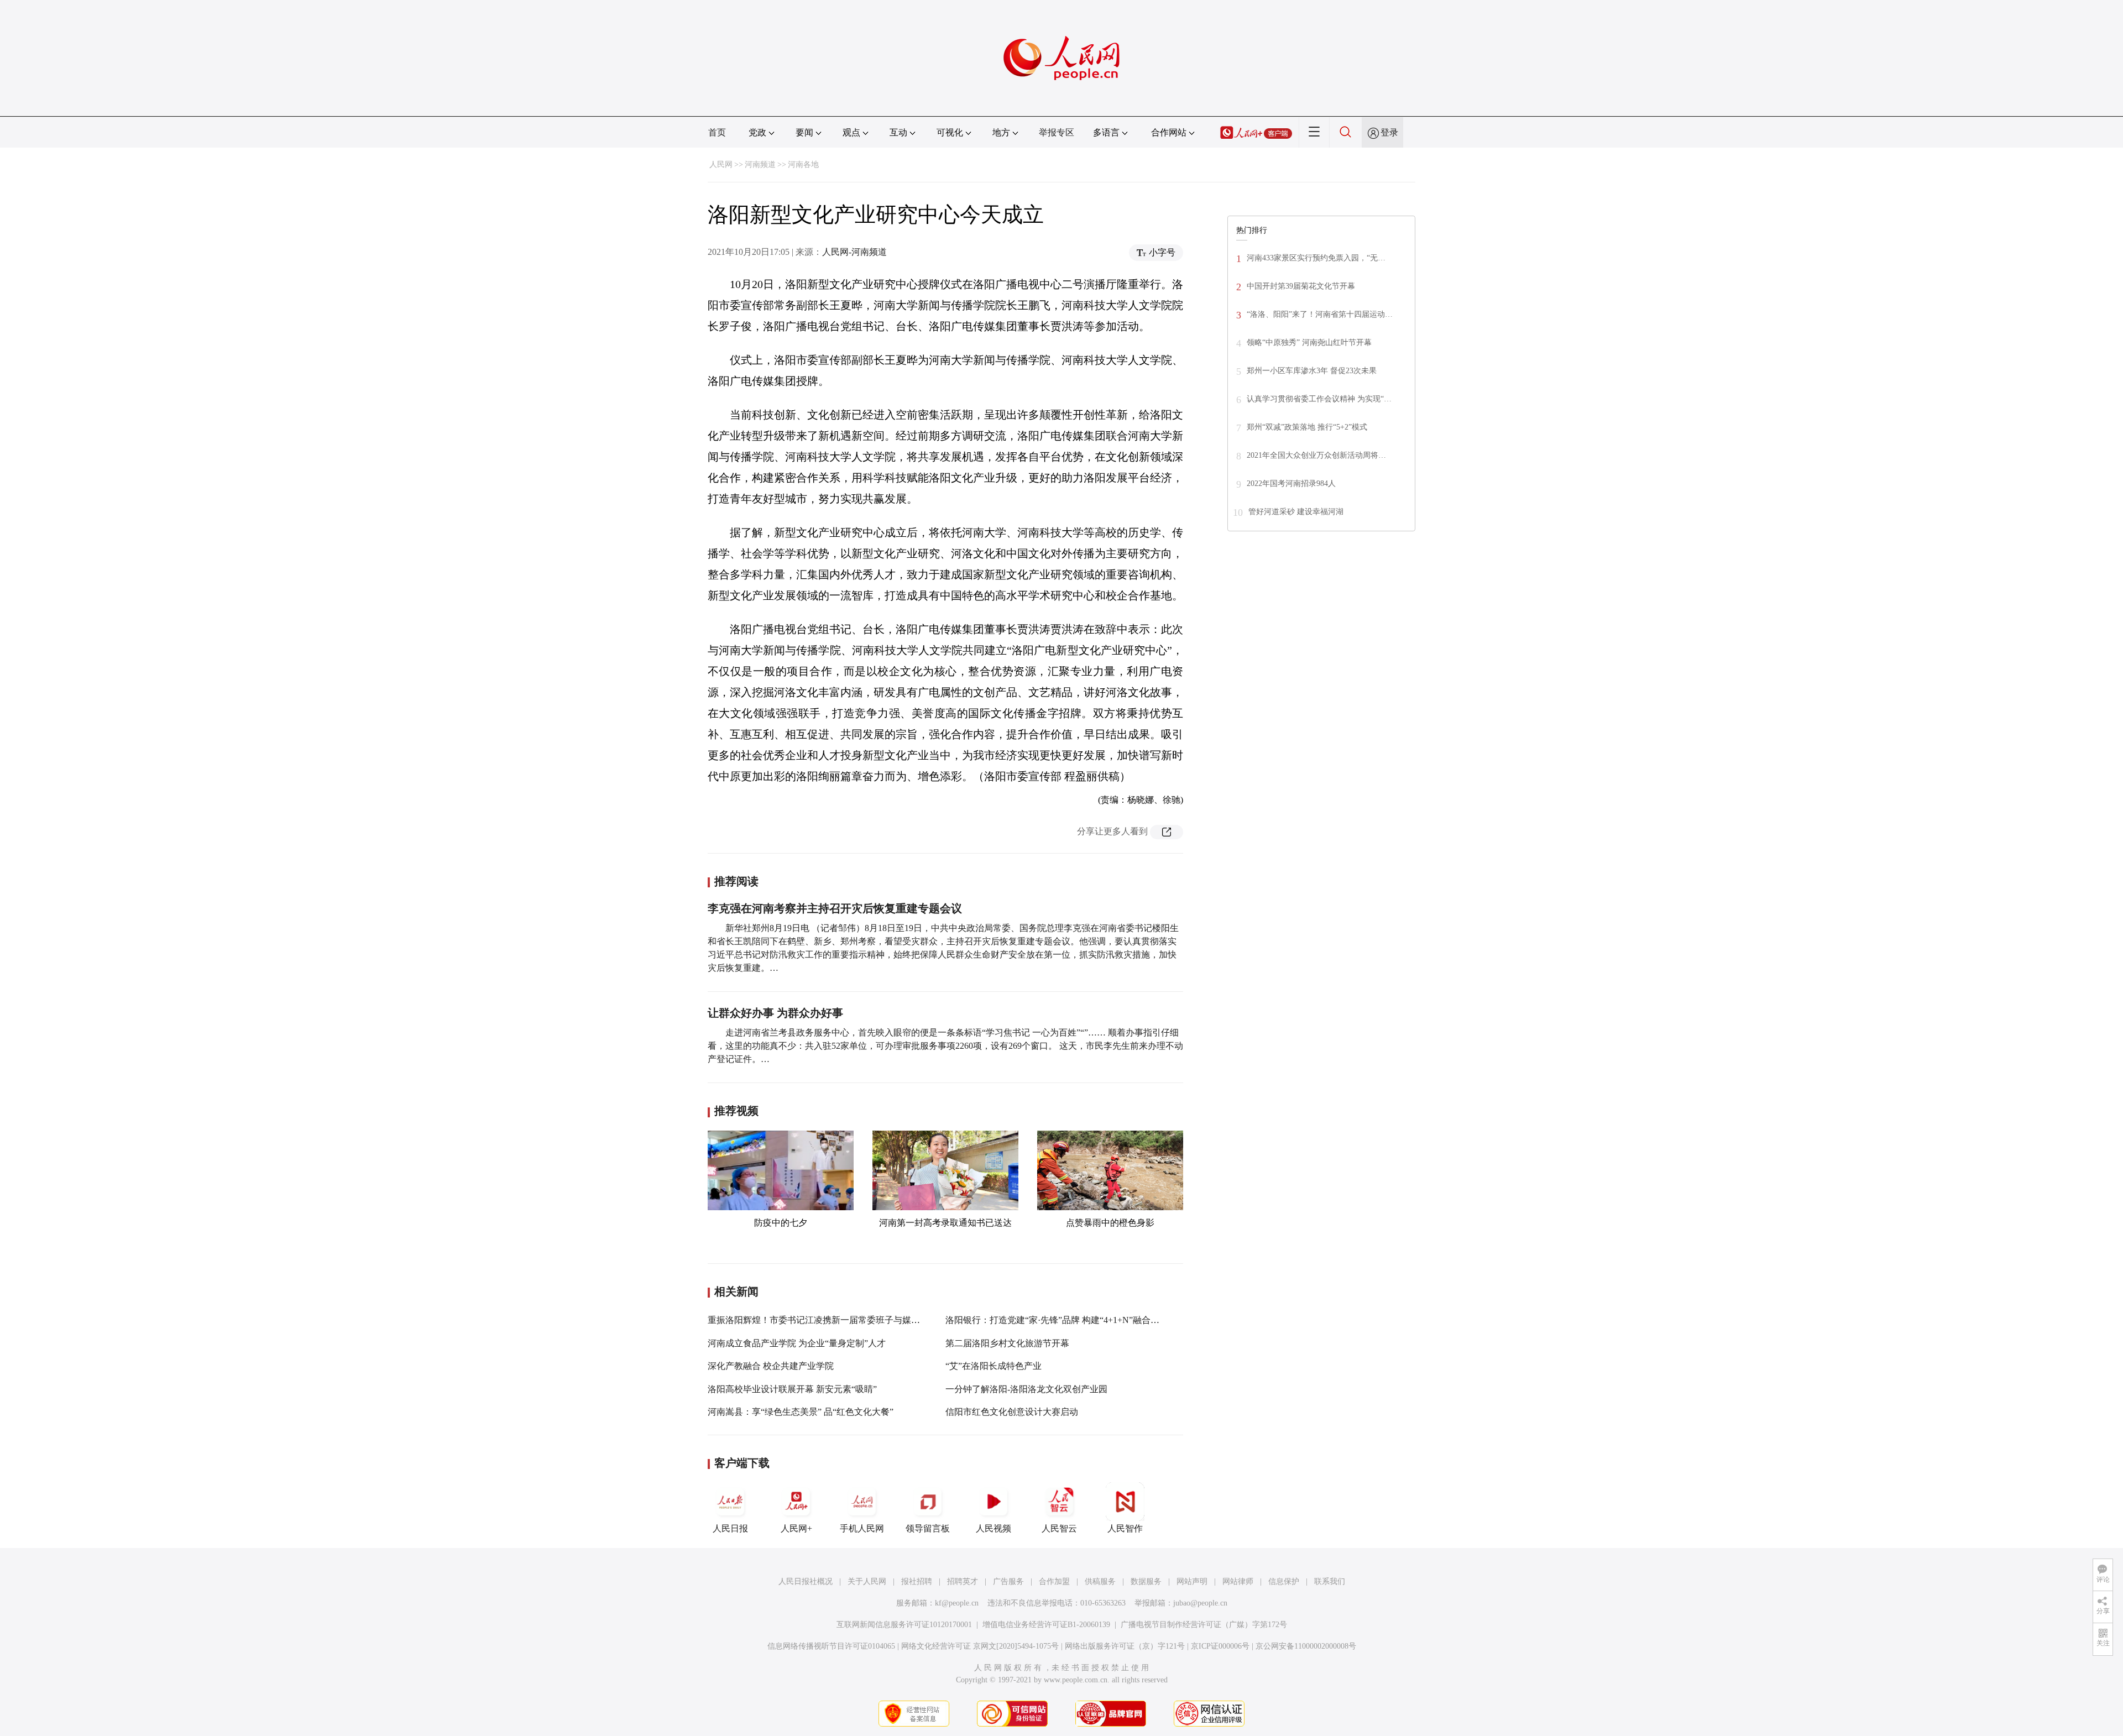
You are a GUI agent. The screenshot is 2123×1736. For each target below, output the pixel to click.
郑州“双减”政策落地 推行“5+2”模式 (1307, 427)
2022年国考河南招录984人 (1291, 483)
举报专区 (1057, 132)
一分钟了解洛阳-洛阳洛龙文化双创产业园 (1026, 1389)
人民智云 (1059, 1528)
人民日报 (730, 1528)
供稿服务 (1100, 1581)
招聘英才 (963, 1581)
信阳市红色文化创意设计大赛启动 (1012, 1412)
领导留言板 (928, 1528)
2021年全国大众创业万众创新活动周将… (1316, 455)
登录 (1389, 132)
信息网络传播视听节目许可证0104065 (831, 1646)
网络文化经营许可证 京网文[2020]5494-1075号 (980, 1646)
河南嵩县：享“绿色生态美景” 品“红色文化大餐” (801, 1412)
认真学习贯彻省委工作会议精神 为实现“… (1319, 399)
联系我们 (1330, 1581)
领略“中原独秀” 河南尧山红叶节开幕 (1309, 343)
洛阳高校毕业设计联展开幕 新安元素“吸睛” (792, 1389)
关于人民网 (867, 1581)
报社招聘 (917, 1581)
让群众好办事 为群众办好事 (775, 1013)
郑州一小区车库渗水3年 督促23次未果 (1312, 371)
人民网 (721, 164)
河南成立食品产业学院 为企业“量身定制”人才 (797, 1343)
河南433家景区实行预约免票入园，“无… (1316, 258)
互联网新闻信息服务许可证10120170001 (904, 1625)
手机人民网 (862, 1528)
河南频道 (760, 164)
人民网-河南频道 (854, 252)
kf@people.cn (957, 1603)
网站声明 (1192, 1581)
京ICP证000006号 (1220, 1646)
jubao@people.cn (1200, 1603)
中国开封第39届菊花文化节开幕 (1301, 286)
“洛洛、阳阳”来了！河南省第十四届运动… (1320, 314)
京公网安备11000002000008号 (1306, 1646)
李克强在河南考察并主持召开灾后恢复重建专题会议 (835, 908)
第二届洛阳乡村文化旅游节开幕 (1007, 1343)
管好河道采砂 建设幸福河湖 (1296, 512)
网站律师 (1238, 1581)
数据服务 (1146, 1581)
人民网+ (796, 1528)
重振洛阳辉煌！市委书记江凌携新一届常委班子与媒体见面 (823, 1320)
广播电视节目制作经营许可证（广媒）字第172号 (1204, 1625)
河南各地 (803, 164)
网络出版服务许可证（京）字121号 (1125, 1646)
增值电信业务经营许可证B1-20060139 (1046, 1625)
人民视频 (993, 1528)
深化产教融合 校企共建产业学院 (771, 1366)
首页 (717, 132)
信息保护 (1284, 1581)
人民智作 (1125, 1528)
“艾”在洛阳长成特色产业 (993, 1366)
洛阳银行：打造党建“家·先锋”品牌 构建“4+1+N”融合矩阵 (1057, 1320)
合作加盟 (1054, 1581)
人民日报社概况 (806, 1581)
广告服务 (1008, 1581)
